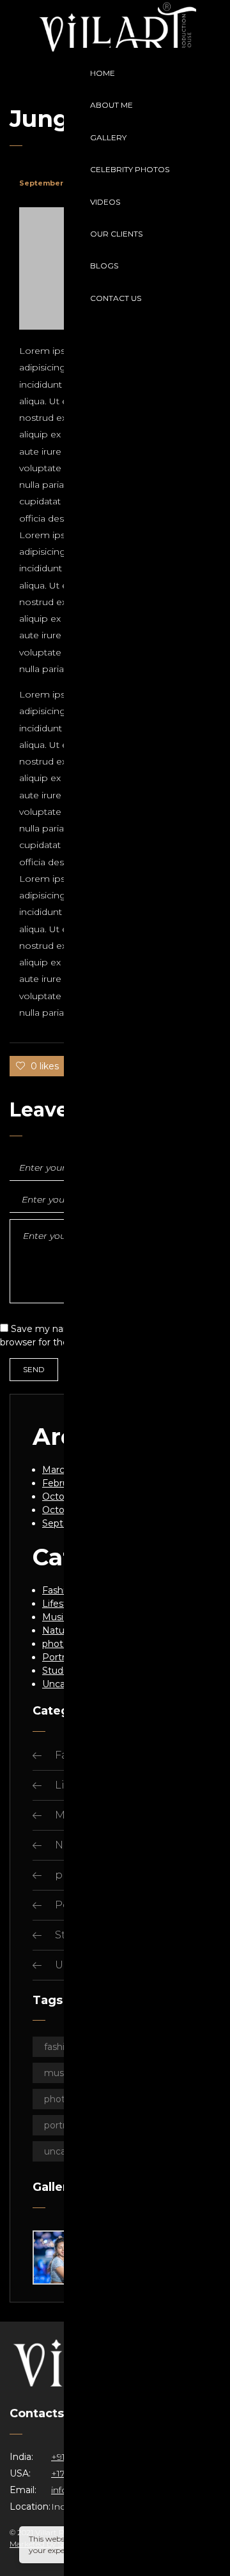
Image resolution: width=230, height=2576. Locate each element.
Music (55, 1617)
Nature (58, 1630)
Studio (57, 1671)
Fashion (59, 1590)
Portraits (61, 1657)
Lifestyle (61, 1604)
